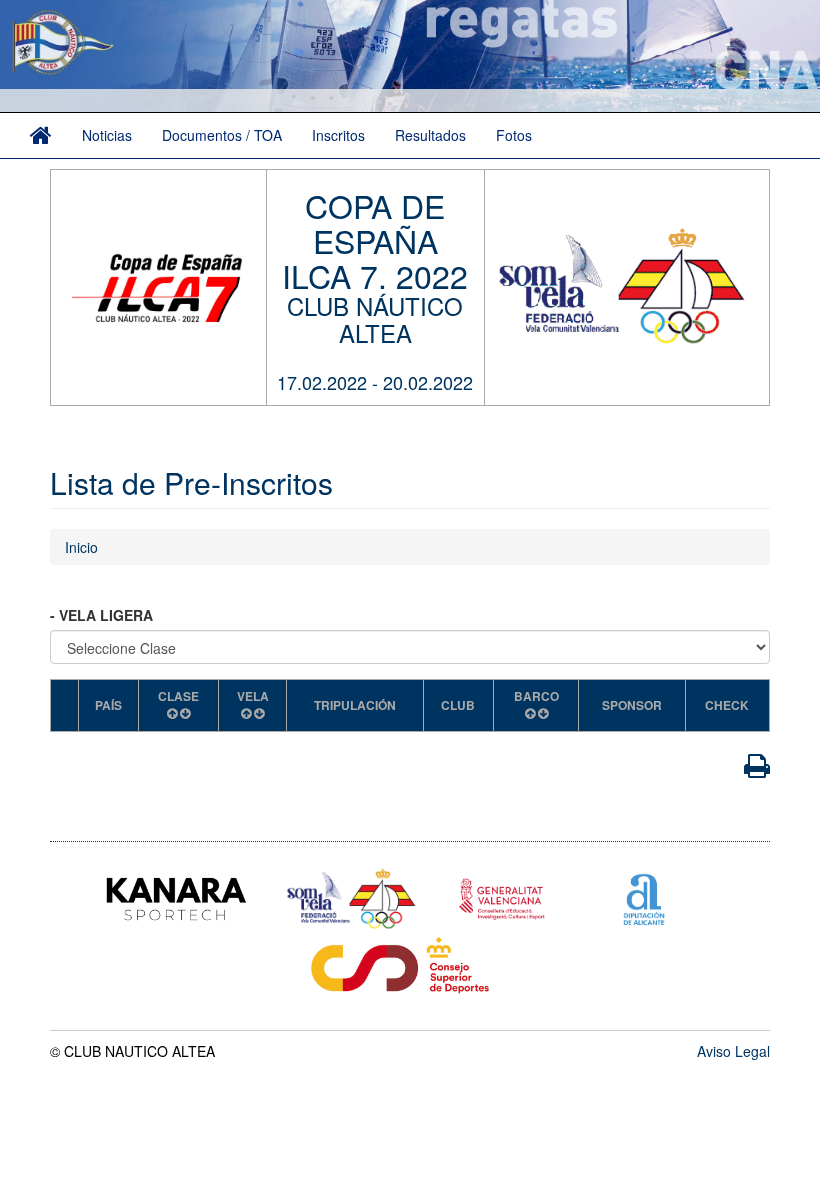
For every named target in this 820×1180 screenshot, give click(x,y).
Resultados (430, 135)
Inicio (81, 547)
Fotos (514, 135)
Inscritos (338, 135)
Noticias (107, 135)
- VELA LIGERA (103, 615)
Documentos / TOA (222, 135)
